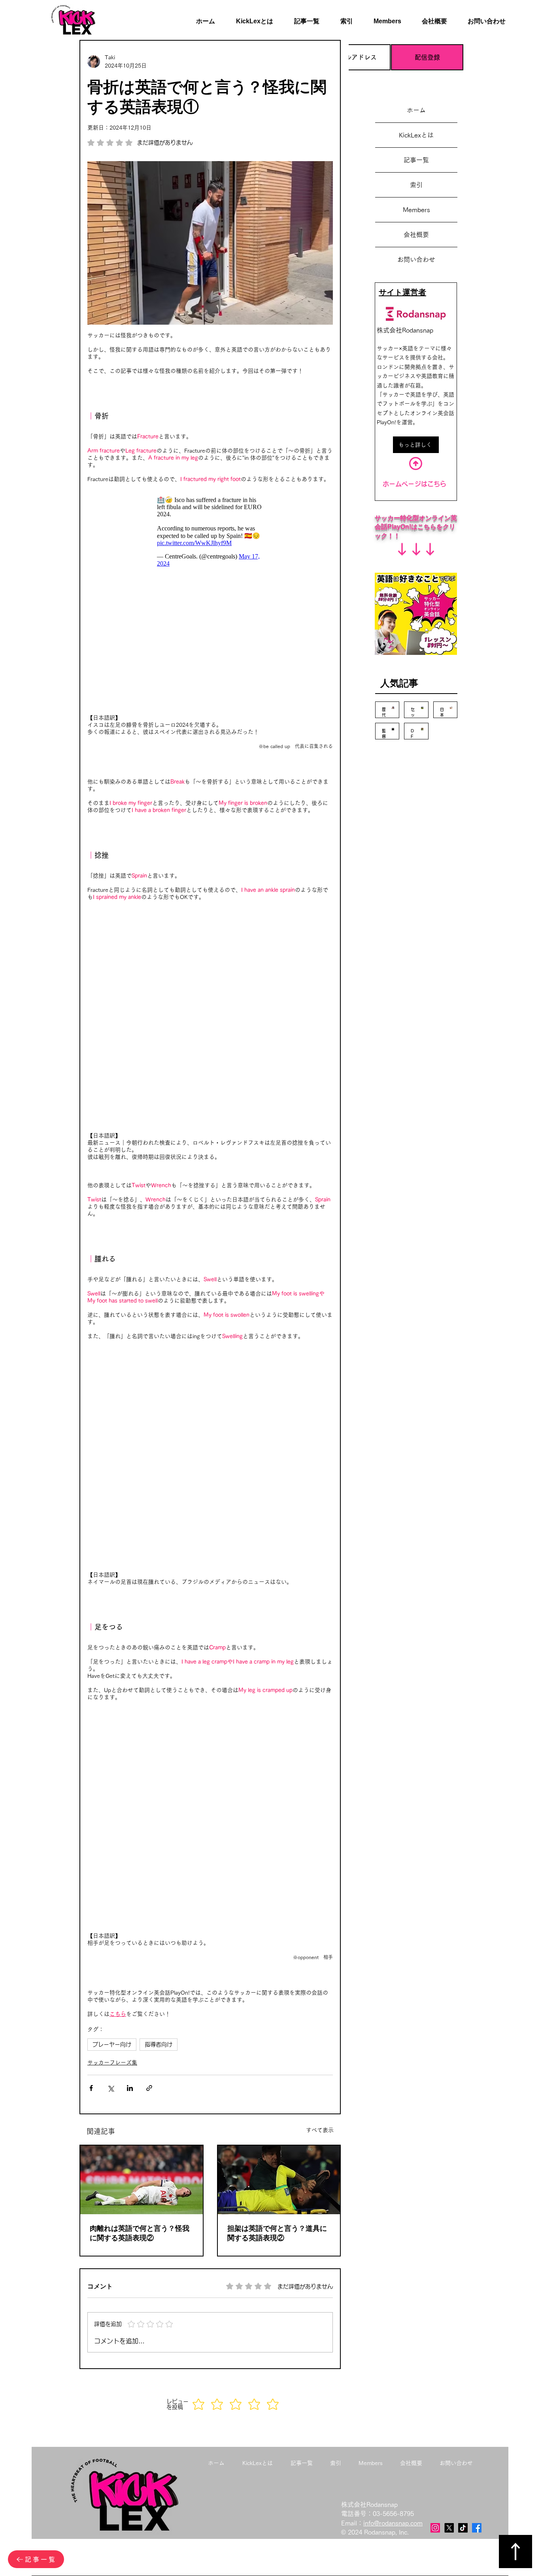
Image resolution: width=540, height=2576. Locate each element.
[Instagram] (435, 1907)
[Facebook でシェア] (91, 1468)
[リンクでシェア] (149, 1468)
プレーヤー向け (112, 1424)
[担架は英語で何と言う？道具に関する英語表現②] (279, 1559)
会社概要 (416, 235)
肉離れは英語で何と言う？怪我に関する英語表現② (140, 1613)
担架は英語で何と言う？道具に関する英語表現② (277, 1613)
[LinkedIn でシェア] (130, 1468)
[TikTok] (463, 1907)
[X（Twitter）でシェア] (110, 1468)
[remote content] (210, 532)
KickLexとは (416, 135)
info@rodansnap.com (393, 1903)
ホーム (416, 110)
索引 (416, 185)
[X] (449, 1907)
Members (416, 210)
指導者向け (159, 1424)
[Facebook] (477, 1907)
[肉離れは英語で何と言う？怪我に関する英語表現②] (142, 1559)
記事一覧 (416, 160)
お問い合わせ (416, 259)
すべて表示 (320, 1510)
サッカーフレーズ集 (112, 1442)
